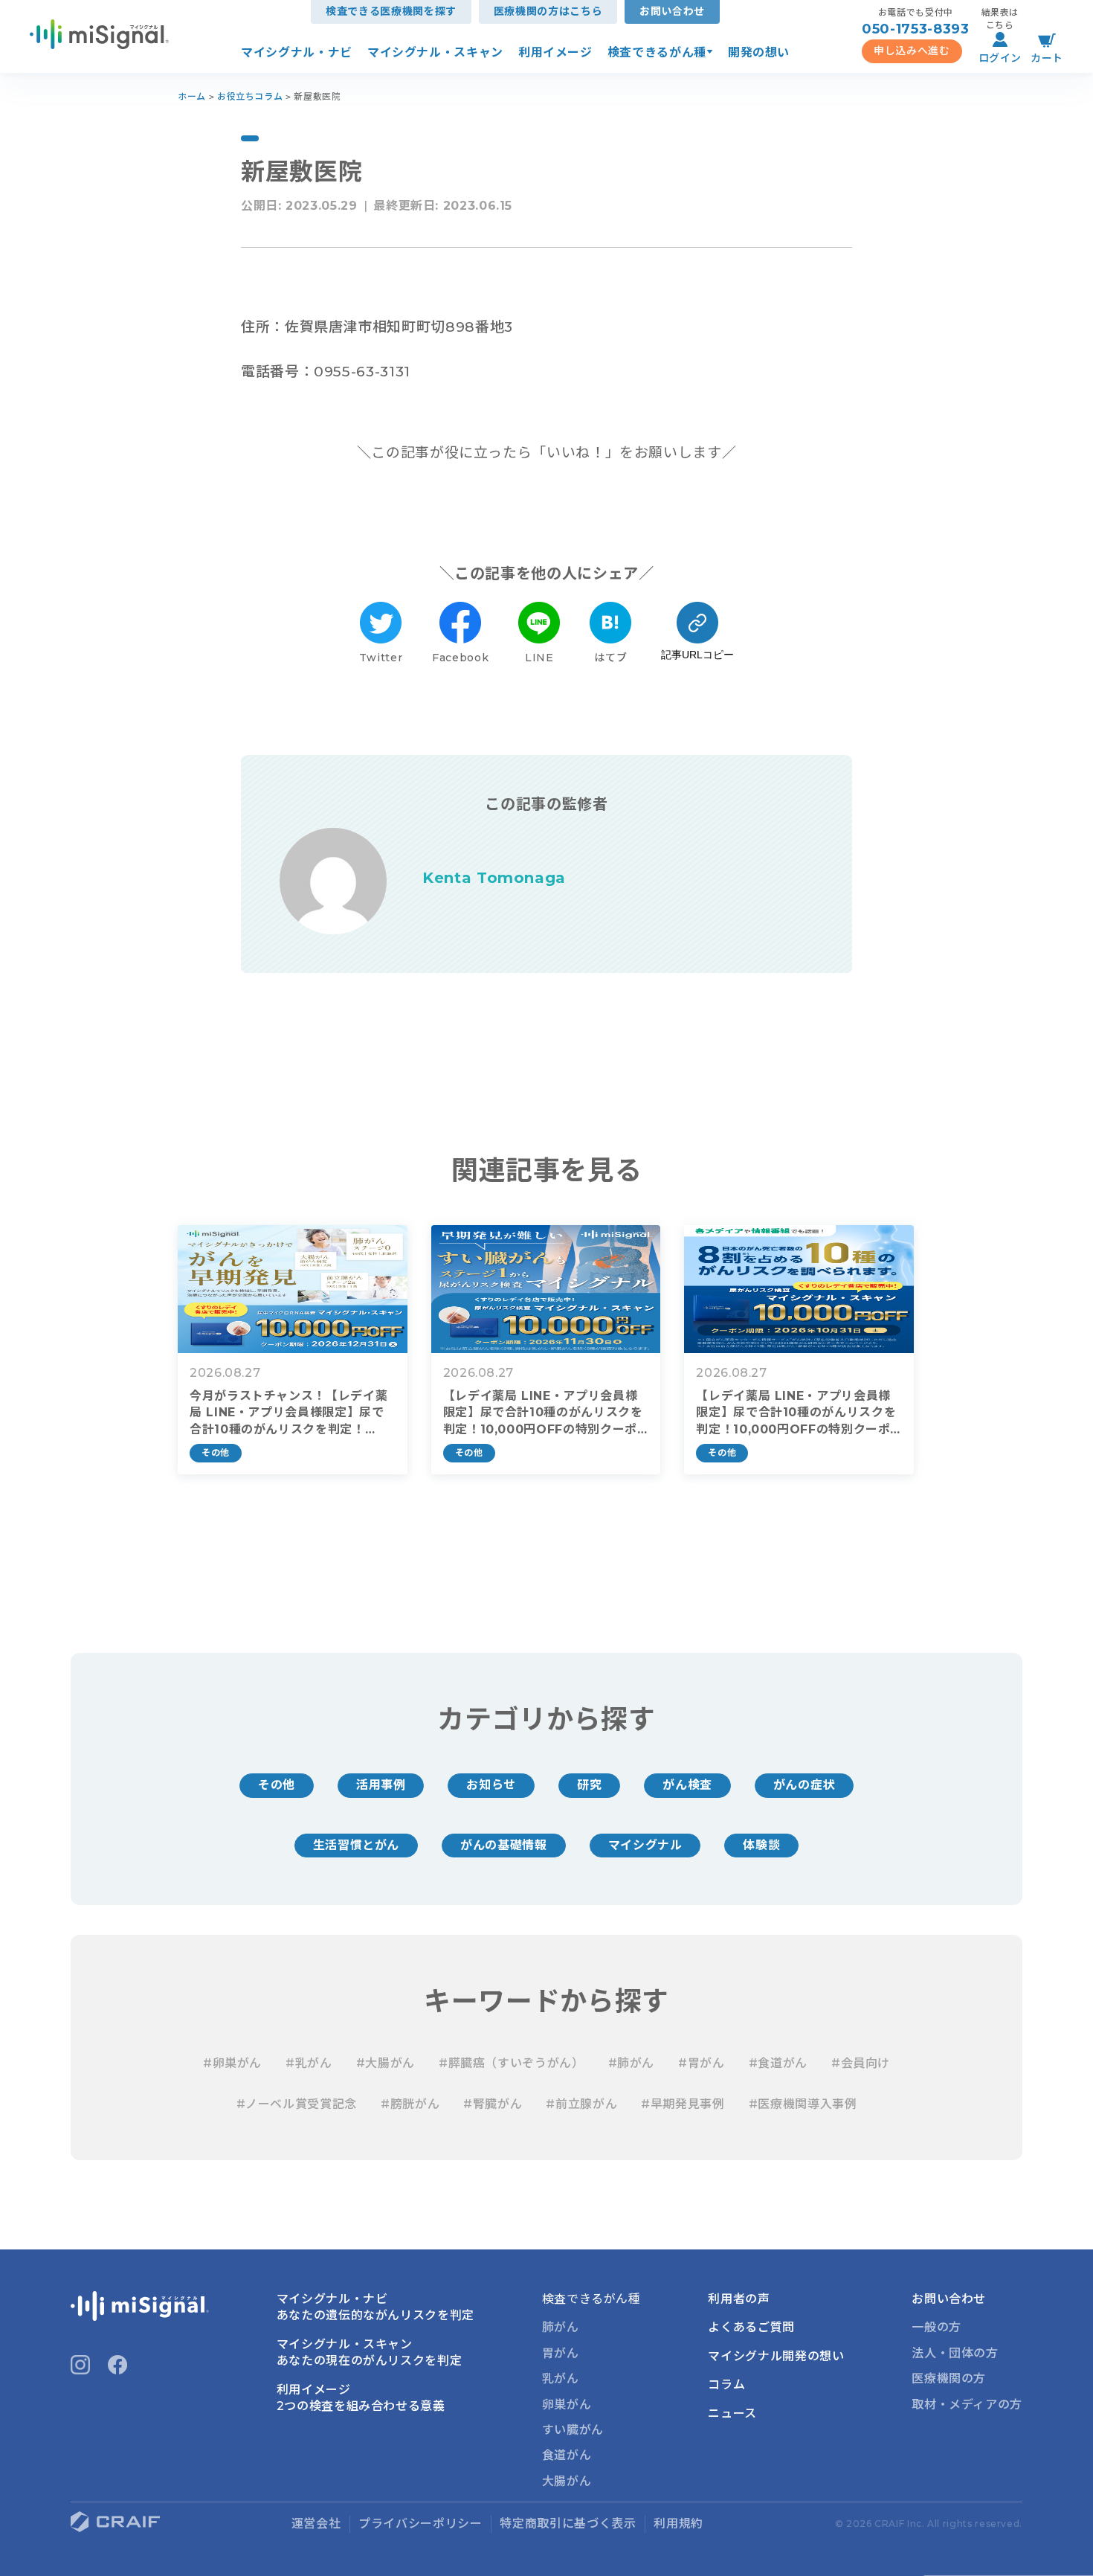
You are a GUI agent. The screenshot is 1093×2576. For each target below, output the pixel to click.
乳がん (561, 2379)
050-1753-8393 (915, 29)
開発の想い (759, 52)
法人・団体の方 (955, 2353)
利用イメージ (555, 52)
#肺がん (632, 2063)
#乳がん (309, 2063)
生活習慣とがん (356, 1845)
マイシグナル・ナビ (297, 52)
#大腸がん (386, 2063)
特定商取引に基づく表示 (568, 2524)
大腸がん (567, 2481)
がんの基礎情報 (503, 1845)
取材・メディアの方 (967, 2405)
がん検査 (687, 1785)
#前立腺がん (581, 2104)
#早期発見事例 (683, 2104)
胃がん (561, 2353)
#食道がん (778, 2063)
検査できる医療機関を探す (391, 11)
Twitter (381, 658)
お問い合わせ (672, 11)
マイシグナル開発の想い (776, 2356)
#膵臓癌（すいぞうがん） (512, 2063)
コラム (726, 2384)
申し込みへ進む (912, 51)
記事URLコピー (697, 655)
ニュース (732, 2413)
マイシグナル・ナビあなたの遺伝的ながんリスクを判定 (375, 2307)
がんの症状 (804, 1785)
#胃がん (702, 2063)
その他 (277, 1785)
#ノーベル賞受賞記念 (297, 2104)
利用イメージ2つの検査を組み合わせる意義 (361, 2398)
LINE (539, 658)
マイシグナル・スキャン (435, 52)
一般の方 (936, 2327)
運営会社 (316, 2524)
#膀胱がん (410, 2104)
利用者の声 (739, 2299)
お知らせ (491, 1785)
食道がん (567, 2455)
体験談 (761, 1845)
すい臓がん (573, 2430)
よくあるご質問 (751, 2327)
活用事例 (381, 1785)
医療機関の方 (949, 2379)
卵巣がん (567, 2405)
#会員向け (861, 2063)
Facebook (460, 658)
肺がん (561, 2327)
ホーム (192, 96)
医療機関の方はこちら (548, 11)
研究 (589, 1785)
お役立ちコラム (250, 96)
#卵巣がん (232, 2063)
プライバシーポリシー (420, 2524)
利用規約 (678, 2524)
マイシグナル (645, 1845)
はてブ (610, 658)
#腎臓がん (493, 2104)
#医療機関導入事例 (803, 2104)
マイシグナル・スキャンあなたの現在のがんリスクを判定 (370, 2352)
